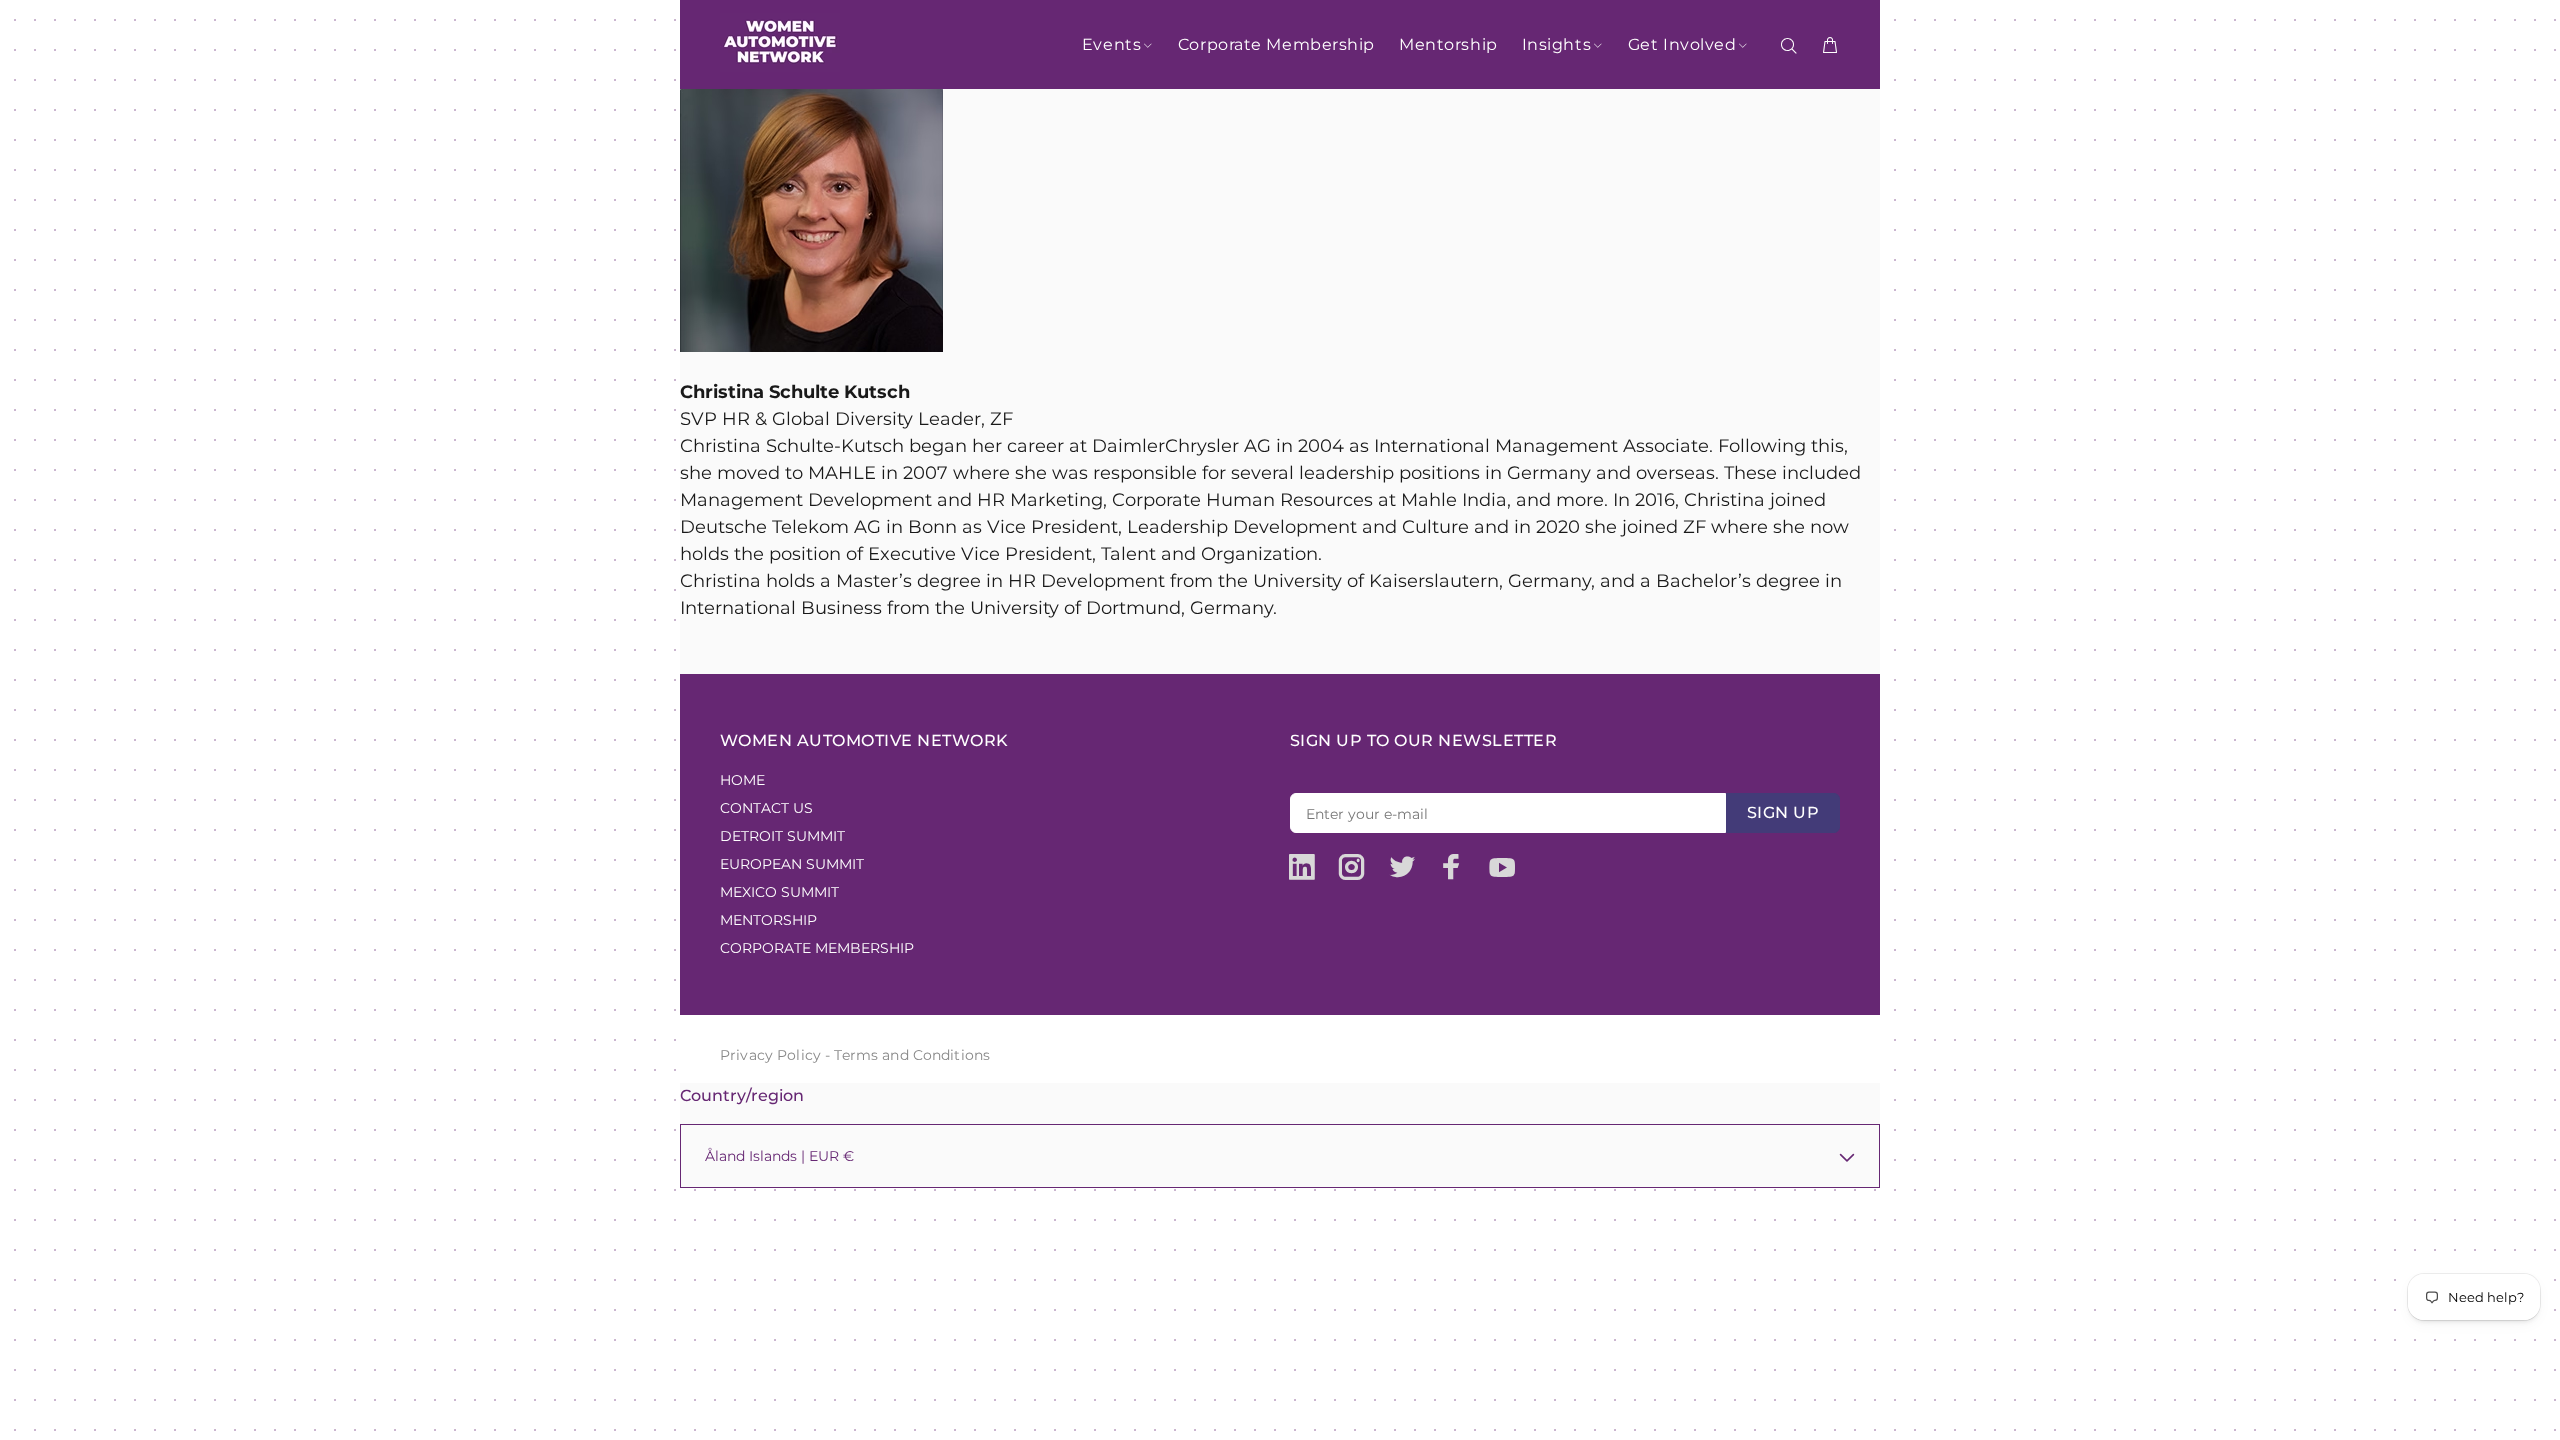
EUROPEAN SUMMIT (792, 864)
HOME (742, 780)
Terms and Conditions (912, 1055)
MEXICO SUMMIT (779, 892)
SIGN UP (1783, 812)
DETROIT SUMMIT (782, 836)
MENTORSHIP (768, 920)
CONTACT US (766, 808)
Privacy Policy (770, 1055)
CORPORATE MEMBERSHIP (817, 948)
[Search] (1793, 46)
